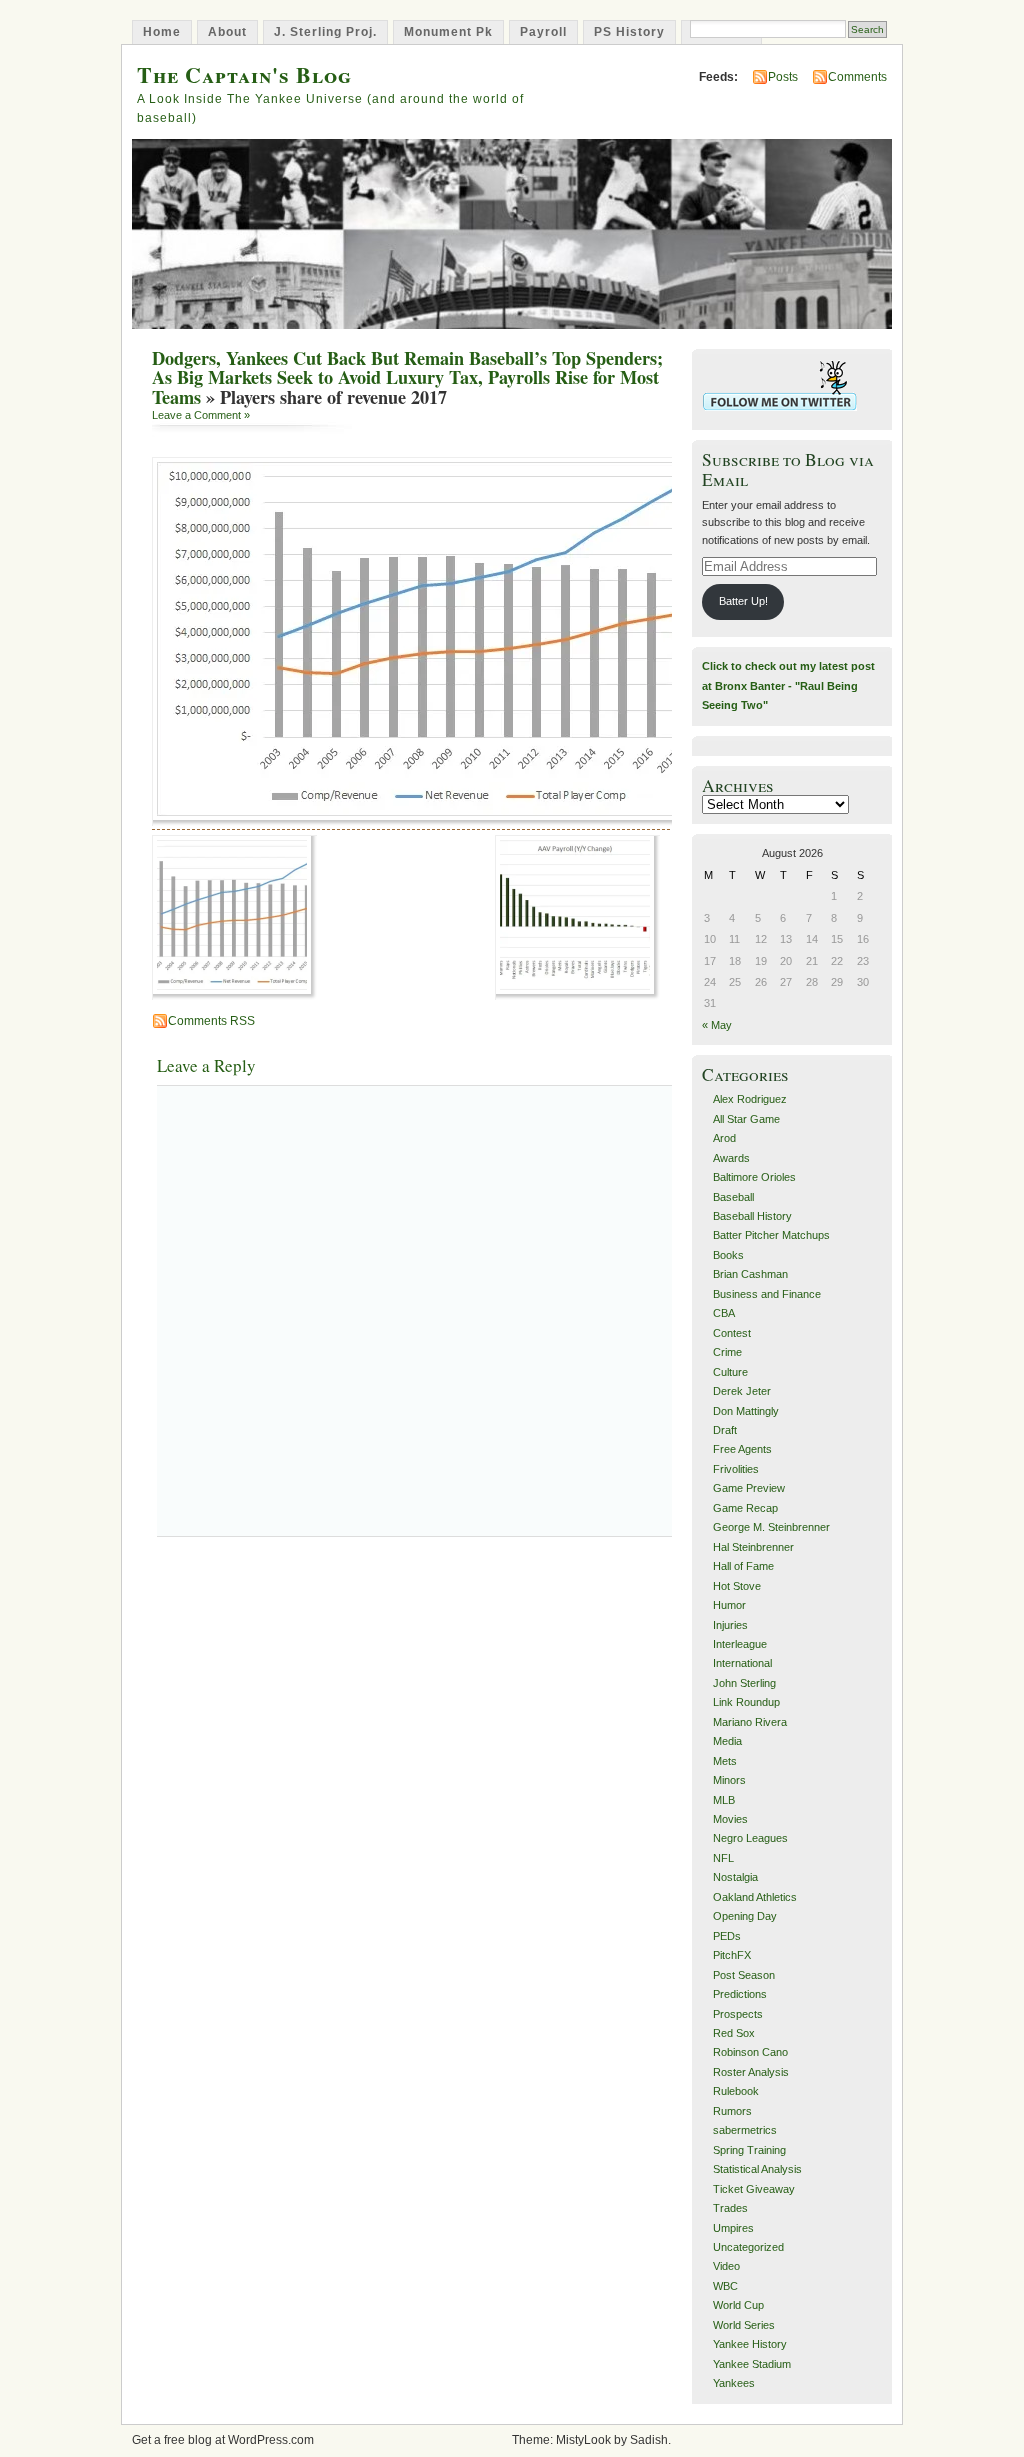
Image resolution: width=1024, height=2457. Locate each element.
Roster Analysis (751, 2072)
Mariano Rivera (750, 1722)
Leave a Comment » (201, 415)
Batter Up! (743, 601)
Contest (732, 1333)
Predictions (740, 1994)
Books (728, 1255)
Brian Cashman (750, 1274)
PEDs (727, 1936)
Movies (730, 1819)
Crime (727, 1352)
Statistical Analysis (757, 2169)
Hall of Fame (743, 1566)
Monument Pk (448, 32)
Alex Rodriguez (750, 1099)
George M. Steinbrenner (771, 1527)
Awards (731, 1158)
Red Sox (734, 2033)
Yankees (734, 2383)
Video (726, 2266)
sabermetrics (745, 2130)
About (227, 32)
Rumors (732, 2111)
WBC (725, 2286)
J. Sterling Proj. (325, 32)
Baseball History (752, 1216)
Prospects (738, 2014)
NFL (723, 1858)
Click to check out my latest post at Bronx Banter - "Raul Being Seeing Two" (788, 685)
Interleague (740, 1644)
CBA (724, 1313)
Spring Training (749, 2150)
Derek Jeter (742, 1391)
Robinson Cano (750, 2052)
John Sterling (744, 1683)
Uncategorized (748, 2247)
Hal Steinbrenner (753, 1547)
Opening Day (745, 1916)
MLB (724, 1800)
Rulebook (736, 2091)
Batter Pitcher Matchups (771, 1235)
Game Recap (745, 1508)
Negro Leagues (750, 1838)
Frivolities (736, 1469)
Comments (857, 77)
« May (717, 1025)
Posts (783, 77)
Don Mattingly (746, 1411)
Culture (730, 1372)
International (742, 1663)
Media (727, 1741)
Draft (725, 1430)
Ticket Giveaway (754, 2189)
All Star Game (746, 1119)
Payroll (543, 32)
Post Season (744, 1975)
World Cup (738, 2305)
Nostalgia (735, 1877)
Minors (729, 1780)
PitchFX (732, 1955)
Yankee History (750, 2344)
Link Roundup (746, 1702)
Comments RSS (211, 1021)
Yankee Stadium (752, 2364)
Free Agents (742, 1449)
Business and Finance (767, 1294)
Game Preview (749, 1488)
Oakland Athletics (755, 1897)
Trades (730, 2208)
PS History (629, 32)
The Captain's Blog (244, 74)
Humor (729, 1605)
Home (162, 32)
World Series (744, 2325)
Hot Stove (737, 1586)
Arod (724, 1138)
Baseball (733, 1197)
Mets (725, 1761)
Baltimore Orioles (754, 1177)
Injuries (730, 1625)
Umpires (733, 2228)
